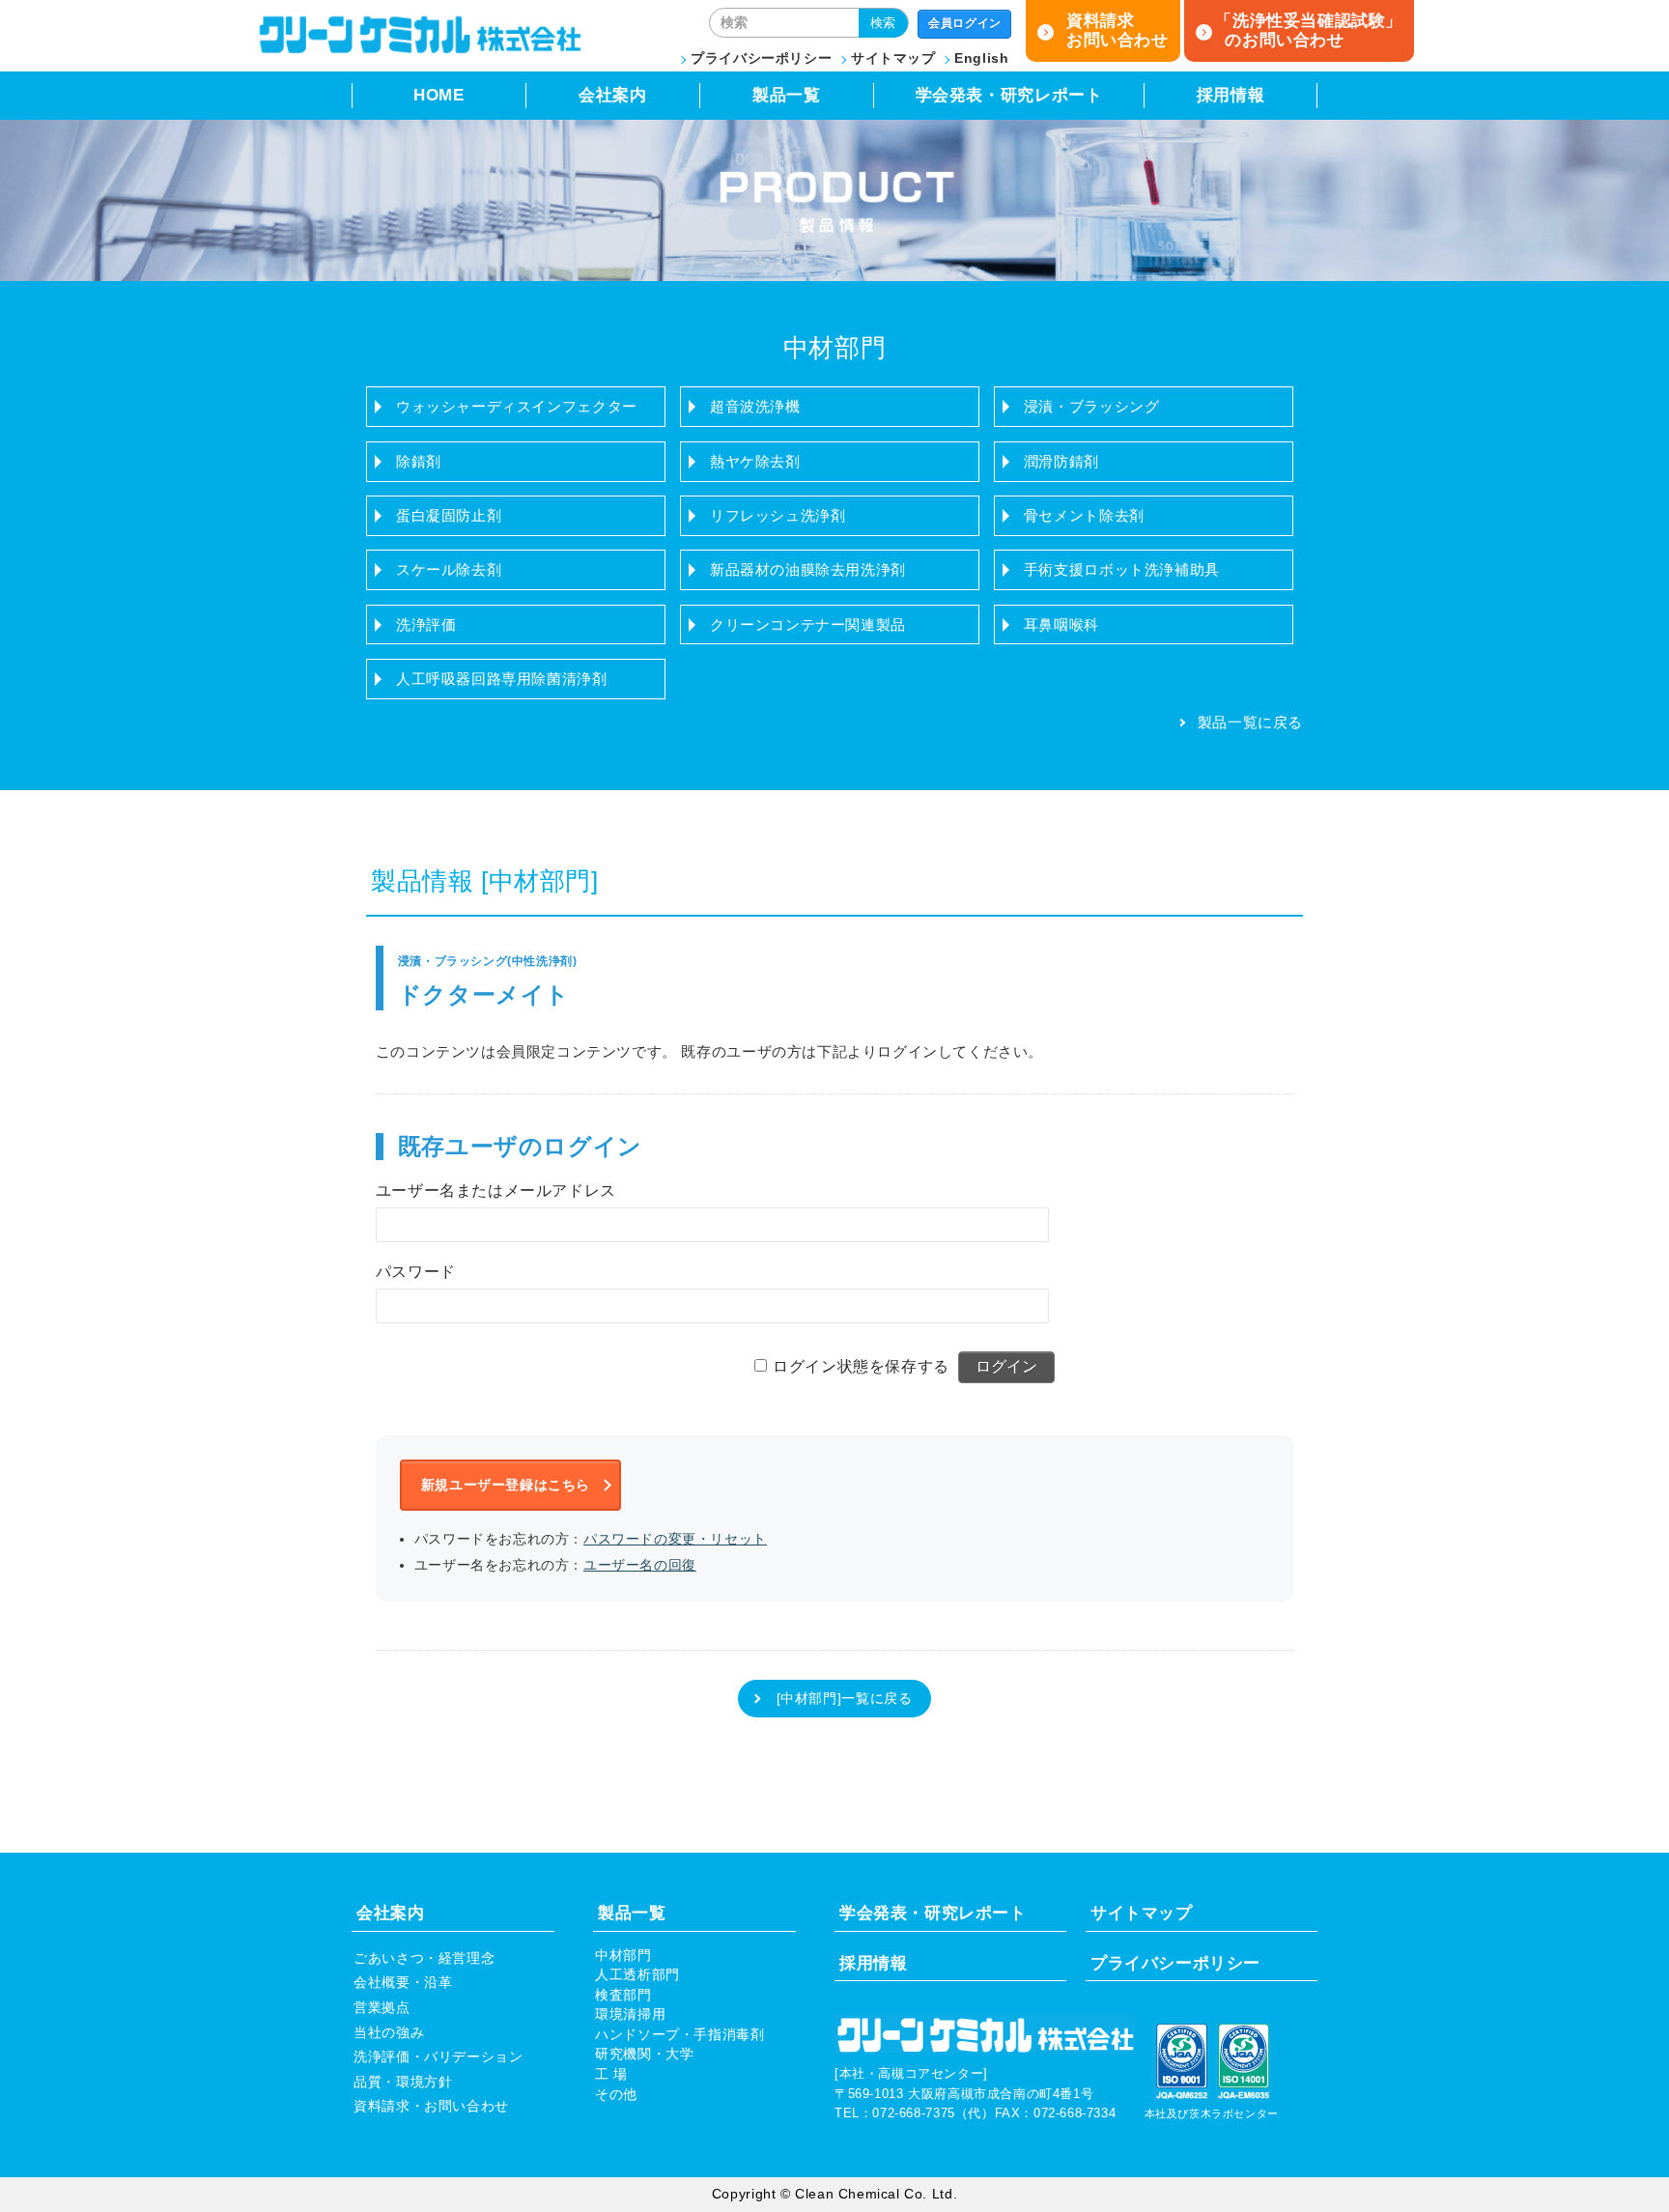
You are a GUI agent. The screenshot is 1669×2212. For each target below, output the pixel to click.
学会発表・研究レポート (1009, 95)
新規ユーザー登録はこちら (506, 1485)
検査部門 (623, 1995)
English (981, 58)
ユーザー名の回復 (640, 1565)
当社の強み (389, 2033)
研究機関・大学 (644, 2054)
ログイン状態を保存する (861, 1366)
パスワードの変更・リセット (675, 1539)
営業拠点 (382, 2008)
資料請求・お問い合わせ (431, 2106)
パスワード (416, 1272)
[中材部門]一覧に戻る (845, 1699)
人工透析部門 (637, 1975)
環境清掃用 (630, 2014)
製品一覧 (786, 95)
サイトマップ (893, 58)
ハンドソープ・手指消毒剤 (679, 2035)
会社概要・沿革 (403, 1983)
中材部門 (623, 1956)
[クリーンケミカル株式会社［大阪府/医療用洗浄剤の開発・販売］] (419, 50)
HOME (438, 95)
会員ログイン (965, 23)
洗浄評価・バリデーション (438, 2057)
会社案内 (612, 95)
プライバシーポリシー (761, 58)
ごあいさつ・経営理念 (424, 1958)
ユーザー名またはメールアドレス (496, 1191)
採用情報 (1231, 95)
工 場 (611, 2074)
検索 (883, 23)
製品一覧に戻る (1250, 722)
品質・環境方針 (403, 2082)
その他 (616, 2095)
